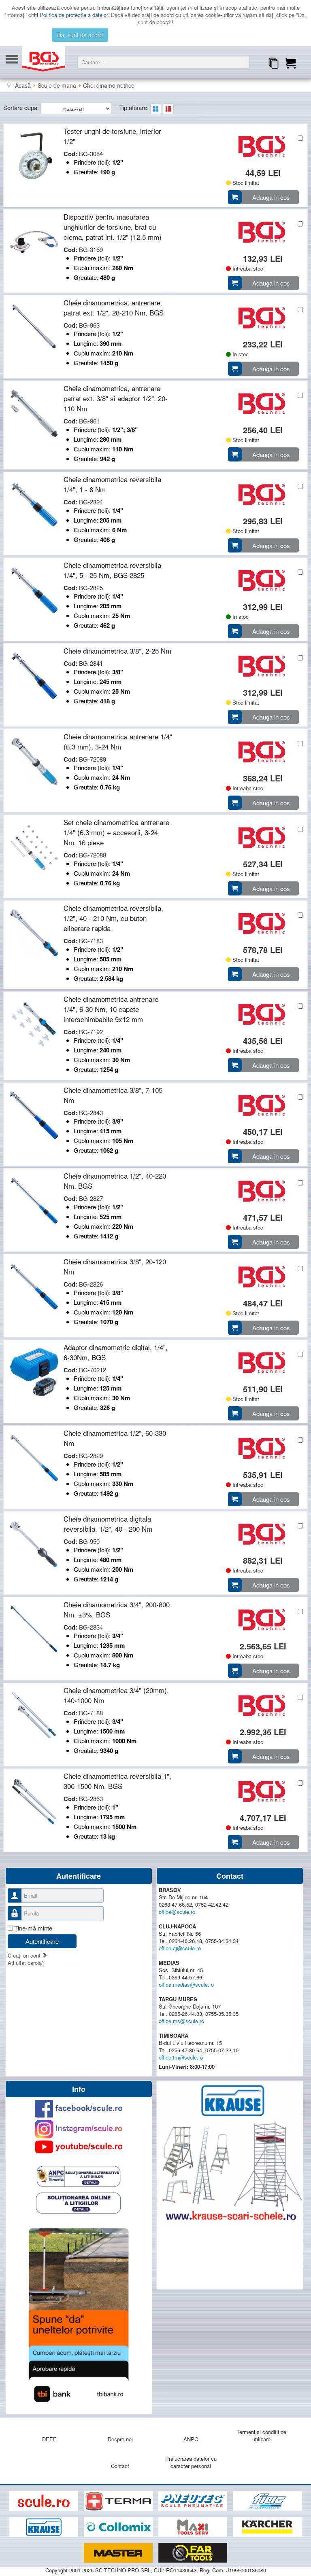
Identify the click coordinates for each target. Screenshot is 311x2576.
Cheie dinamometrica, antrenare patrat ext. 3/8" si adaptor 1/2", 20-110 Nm (116, 398)
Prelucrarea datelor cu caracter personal (191, 2462)
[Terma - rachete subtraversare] (119, 2501)
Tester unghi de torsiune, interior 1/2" (112, 136)
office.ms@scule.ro (181, 2021)
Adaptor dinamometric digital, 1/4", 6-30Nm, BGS (116, 1352)
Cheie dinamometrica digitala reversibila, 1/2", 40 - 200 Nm (108, 1524)
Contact (120, 2466)
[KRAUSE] (45, 2527)
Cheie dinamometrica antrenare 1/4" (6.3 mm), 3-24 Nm (118, 741)
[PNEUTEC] (194, 2501)
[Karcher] (267, 2527)
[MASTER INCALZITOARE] (119, 2553)
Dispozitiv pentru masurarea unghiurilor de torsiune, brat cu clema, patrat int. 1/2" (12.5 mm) (113, 227)
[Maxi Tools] (194, 2527)
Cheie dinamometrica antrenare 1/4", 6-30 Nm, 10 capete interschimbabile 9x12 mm (111, 1009)
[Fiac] (267, 2501)
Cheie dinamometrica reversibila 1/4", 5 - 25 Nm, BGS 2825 (112, 570)
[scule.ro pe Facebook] (79, 2109)
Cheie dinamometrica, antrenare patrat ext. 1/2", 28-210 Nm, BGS (114, 307)
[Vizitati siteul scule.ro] (45, 2501)
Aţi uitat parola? (26, 1963)
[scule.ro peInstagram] (79, 2129)
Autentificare (42, 1941)
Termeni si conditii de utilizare (261, 2435)
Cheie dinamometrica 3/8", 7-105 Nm (113, 1095)
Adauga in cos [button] (271, 197)
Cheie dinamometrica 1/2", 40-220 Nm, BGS (115, 1181)
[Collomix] (119, 2527)
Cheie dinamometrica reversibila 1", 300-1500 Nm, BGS (117, 1781)
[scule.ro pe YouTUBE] (79, 2147)
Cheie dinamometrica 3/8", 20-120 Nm (115, 1266)
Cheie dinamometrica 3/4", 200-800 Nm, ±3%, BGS (117, 1609)
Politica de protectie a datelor (74, 15)
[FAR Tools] (193, 2553)
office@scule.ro (177, 1912)
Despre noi (120, 2439)
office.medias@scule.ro (186, 1984)
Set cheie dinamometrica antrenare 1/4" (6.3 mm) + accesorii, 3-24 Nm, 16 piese (116, 832)
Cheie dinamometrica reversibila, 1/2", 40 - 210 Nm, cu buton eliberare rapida (113, 918)
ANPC (191, 2439)
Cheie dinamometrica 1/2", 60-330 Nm (115, 1438)
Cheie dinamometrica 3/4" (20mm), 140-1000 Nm (116, 1695)
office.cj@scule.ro (180, 1948)
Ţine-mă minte (33, 1928)
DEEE (49, 2439)
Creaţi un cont (25, 1955)
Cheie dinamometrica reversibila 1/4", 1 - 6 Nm (112, 484)
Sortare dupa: (22, 107)
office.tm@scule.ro (181, 2057)
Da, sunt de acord (80, 35)
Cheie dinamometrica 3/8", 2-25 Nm (117, 651)
